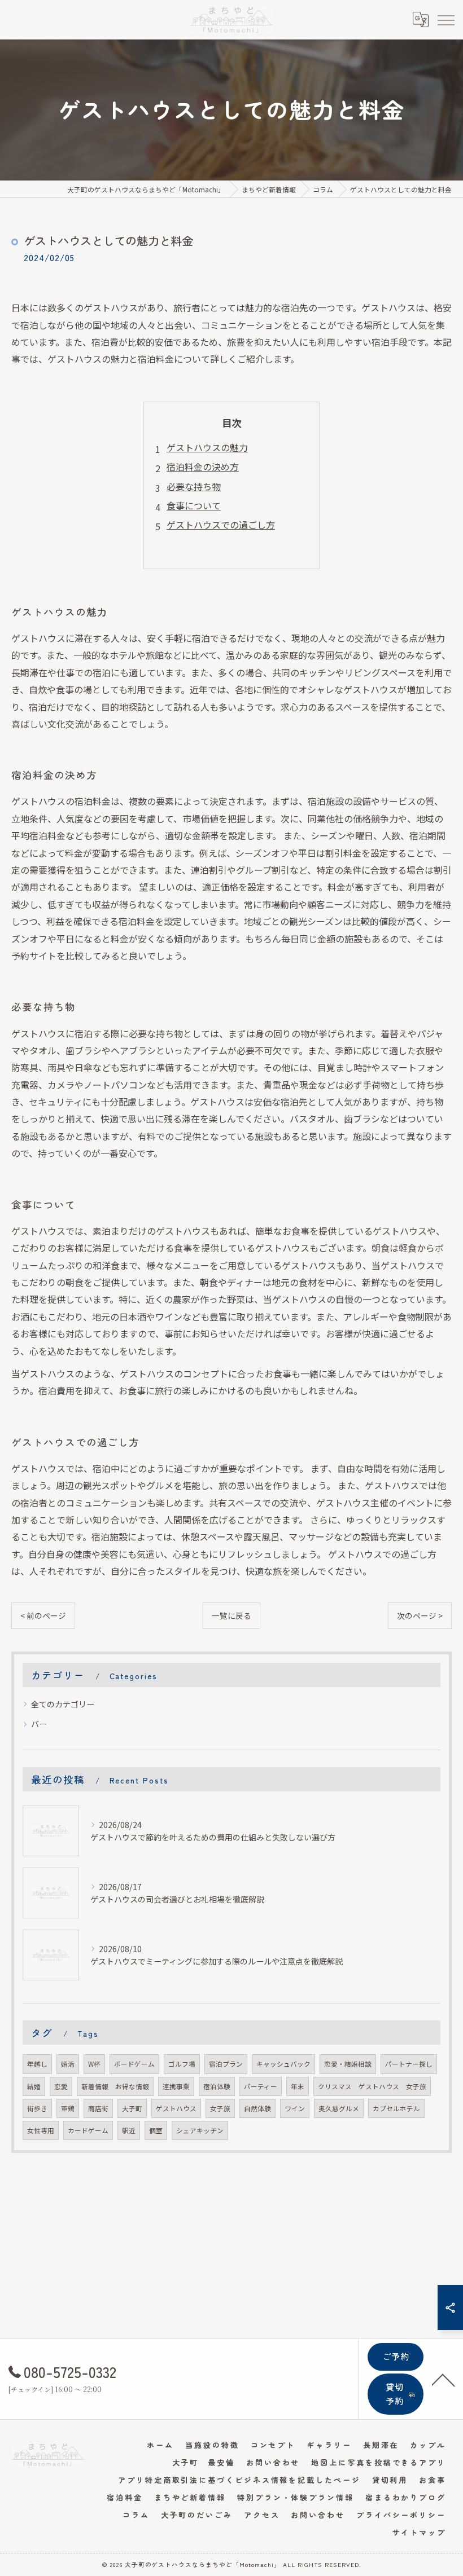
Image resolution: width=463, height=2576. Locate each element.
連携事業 (176, 2086)
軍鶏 (68, 2108)
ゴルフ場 (182, 2064)
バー (39, 1724)
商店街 (98, 2108)
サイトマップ (419, 2532)
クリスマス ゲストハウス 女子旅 (372, 2086)
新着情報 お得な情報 (115, 2086)
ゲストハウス (176, 2108)
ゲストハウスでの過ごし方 (221, 525)
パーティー (261, 2086)
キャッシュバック (283, 2064)
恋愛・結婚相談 (348, 2064)
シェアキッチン (200, 2130)
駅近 (129, 2130)
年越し (37, 2064)
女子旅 (220, 2108)
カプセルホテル (396, 2108)
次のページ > (420, 1615)
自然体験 (257, 2108)
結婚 (34, 2086)
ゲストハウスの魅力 (207, 447)
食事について (194, 505)
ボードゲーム (134, 2064)
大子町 (132, 2108)
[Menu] (445, 19)
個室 (156, 2130)
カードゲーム (88, 2130)
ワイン (295, 2108)
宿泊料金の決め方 (203, 466)
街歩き (37, 2108)
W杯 (94, 2064)
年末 (298, 2086)
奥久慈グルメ (339, 2108)
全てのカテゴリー (63, 1704)
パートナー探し (409, 2064)
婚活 (68, 2064)
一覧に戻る (231, 1615)
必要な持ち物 (194, 486)
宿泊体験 (217, 2086)
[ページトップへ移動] (443, 2379)
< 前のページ (43, 1615)
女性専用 (41, 2130)
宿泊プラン (226, 2064)
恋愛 (61, 2086)
